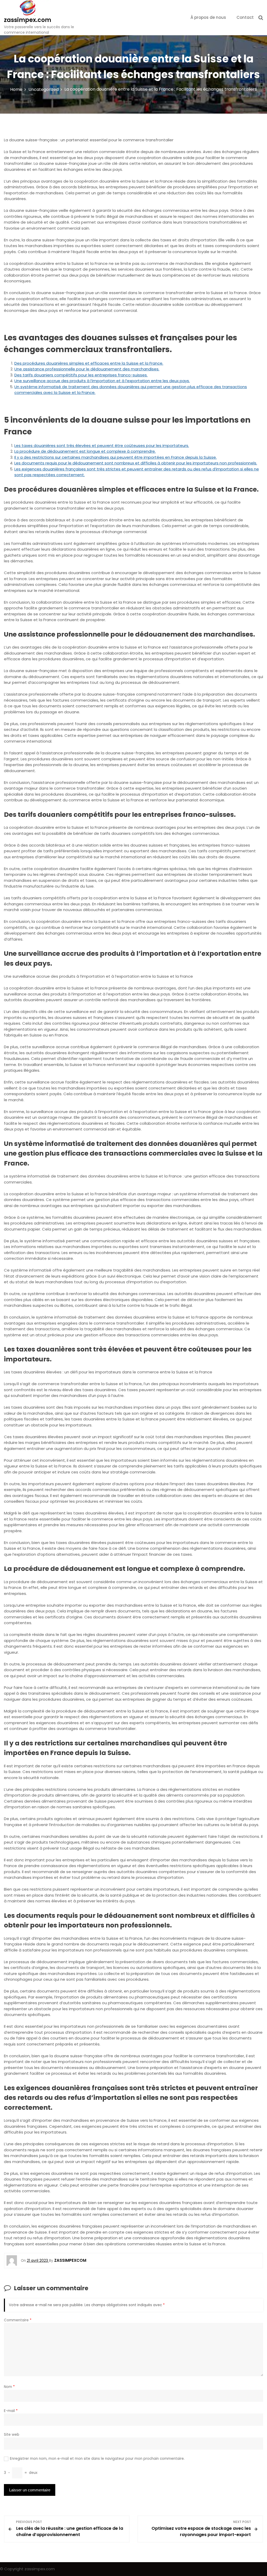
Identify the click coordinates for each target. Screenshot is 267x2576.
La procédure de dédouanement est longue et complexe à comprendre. (85, 451)
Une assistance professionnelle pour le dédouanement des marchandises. (87, 369)
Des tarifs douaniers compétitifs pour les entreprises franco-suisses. (81, 375)
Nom (9, 2387)
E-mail (11, 2411)
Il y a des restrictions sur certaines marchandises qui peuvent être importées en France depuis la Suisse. (116, 457)
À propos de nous (208, 17)
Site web (12, 2435)
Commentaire (18, 2320)
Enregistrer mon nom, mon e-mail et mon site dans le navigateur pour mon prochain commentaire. (97, 2459)
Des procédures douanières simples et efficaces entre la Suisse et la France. (89, 363)
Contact (245, 17)
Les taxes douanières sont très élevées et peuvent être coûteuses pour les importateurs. (102, 445)
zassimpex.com (28, 20)
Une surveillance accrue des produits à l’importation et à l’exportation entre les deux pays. (102, 381)
